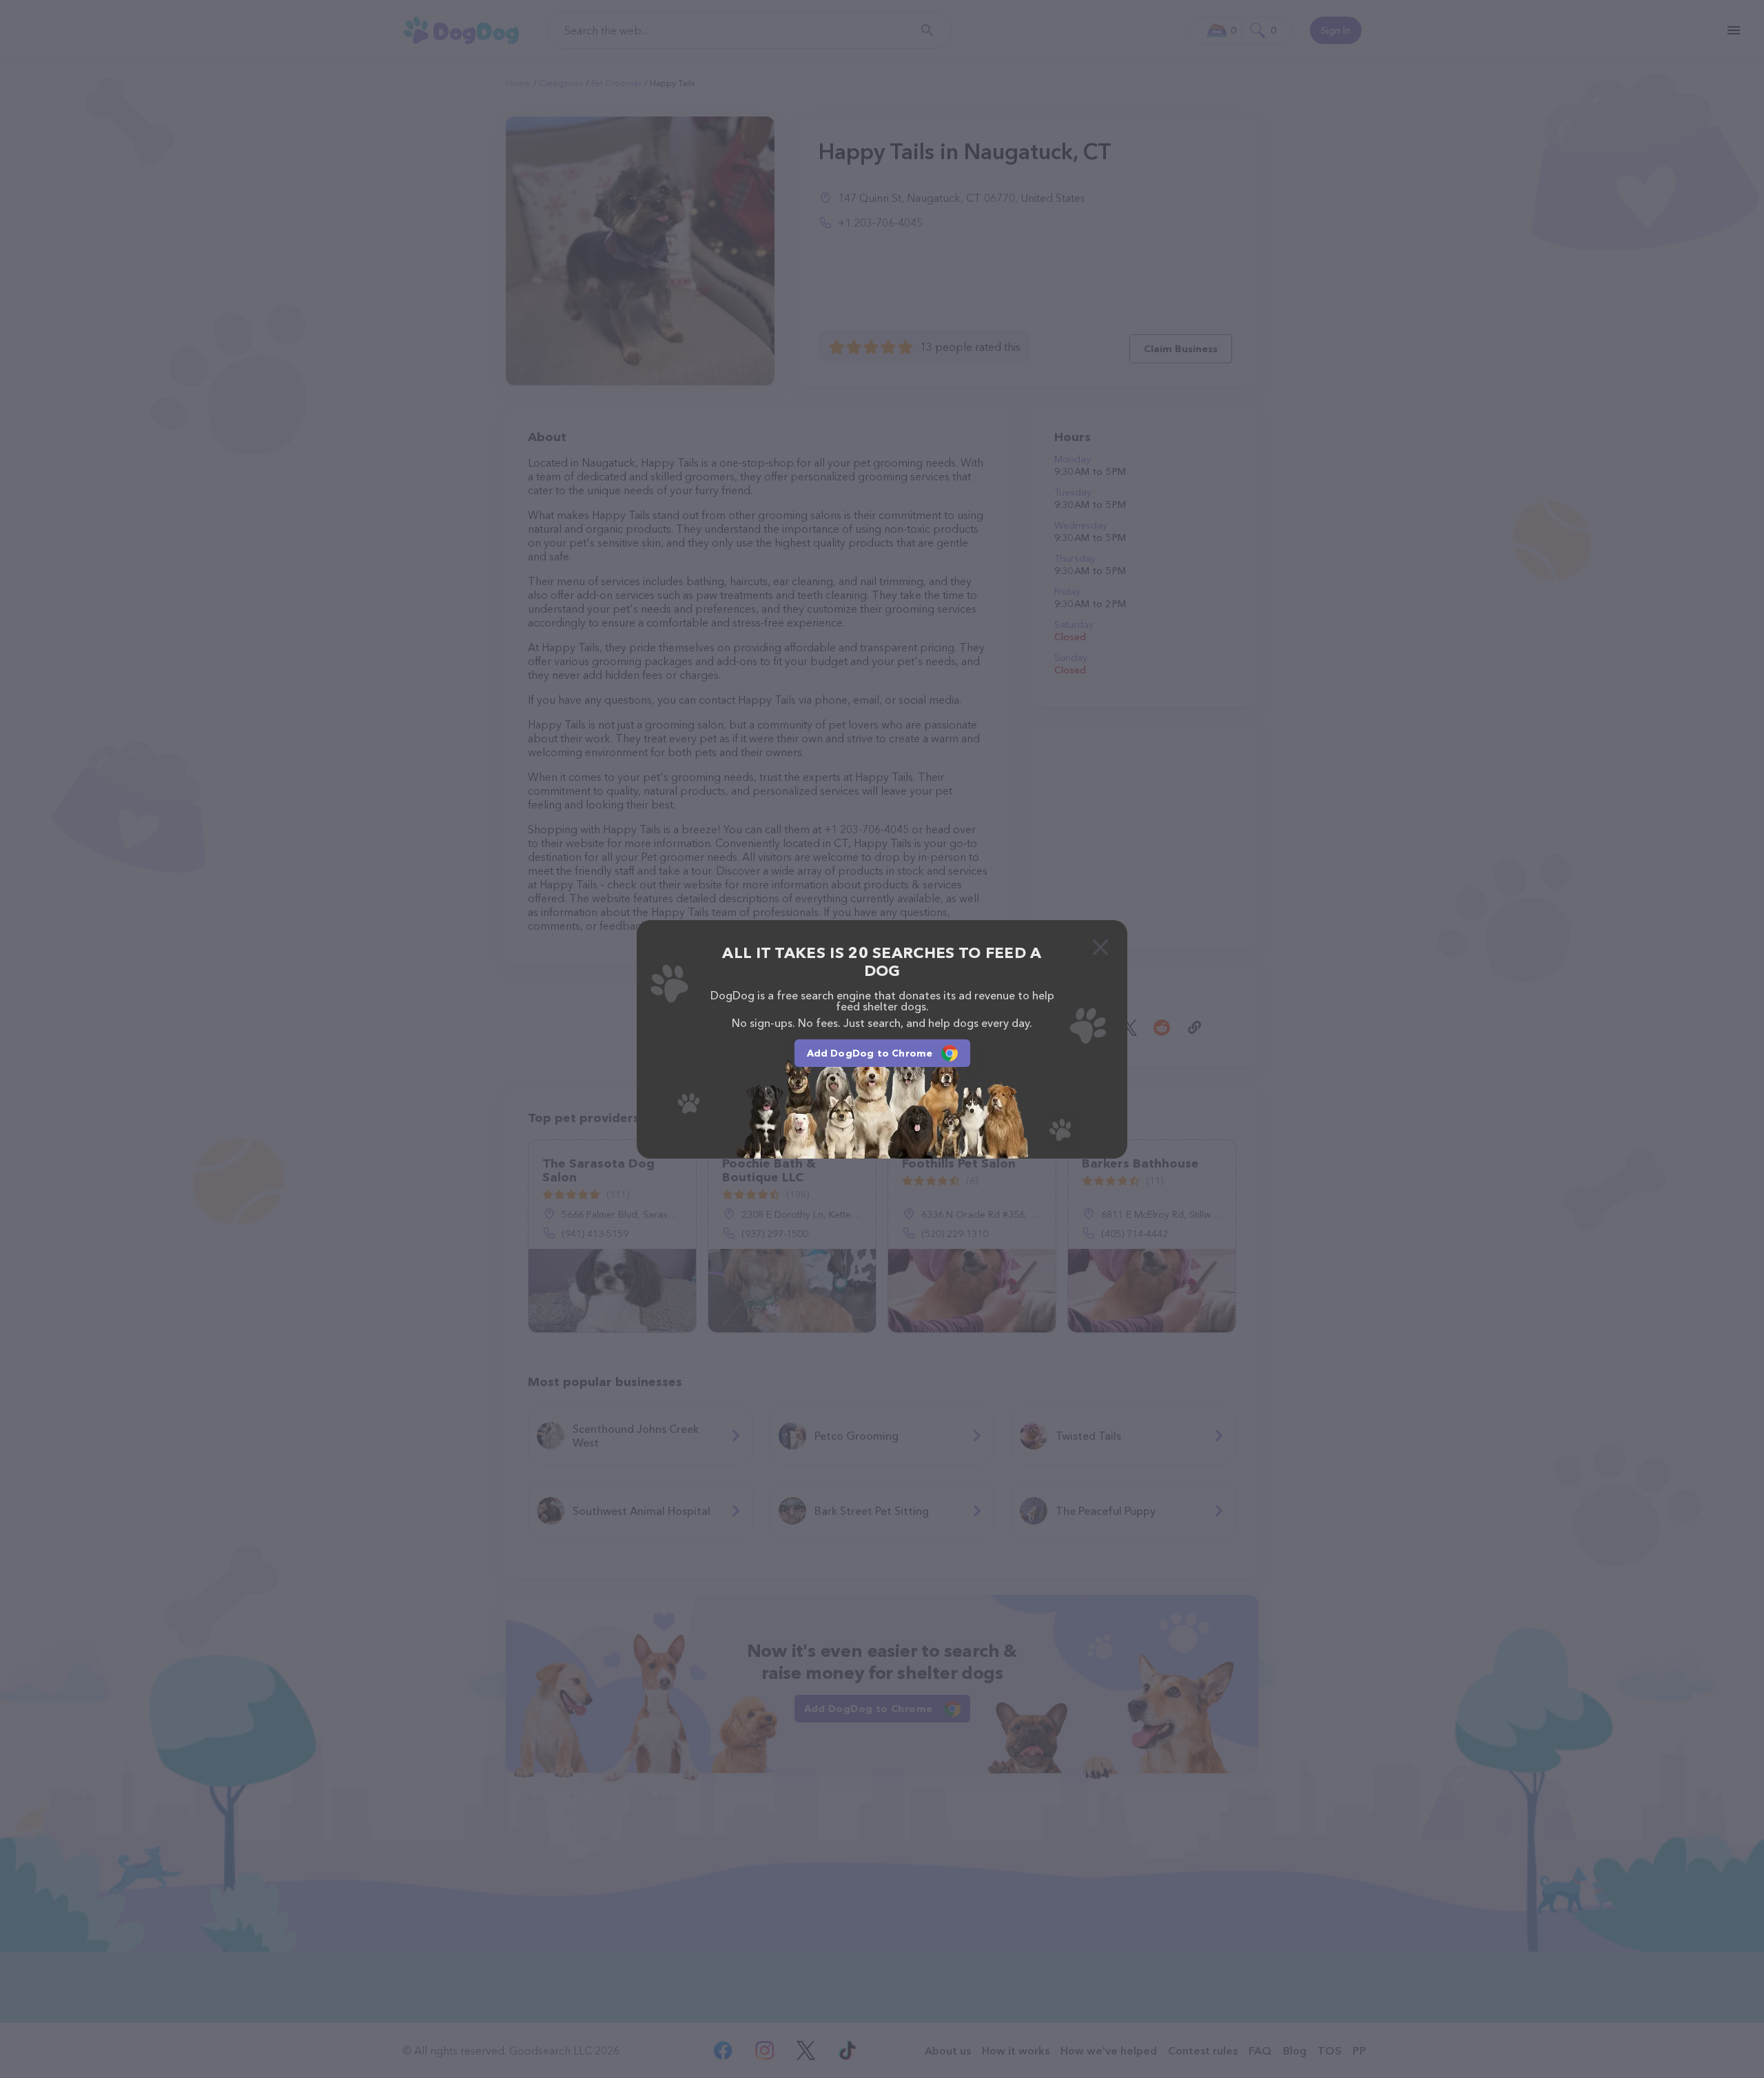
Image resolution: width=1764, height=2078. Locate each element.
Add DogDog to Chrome (870, 1053)
